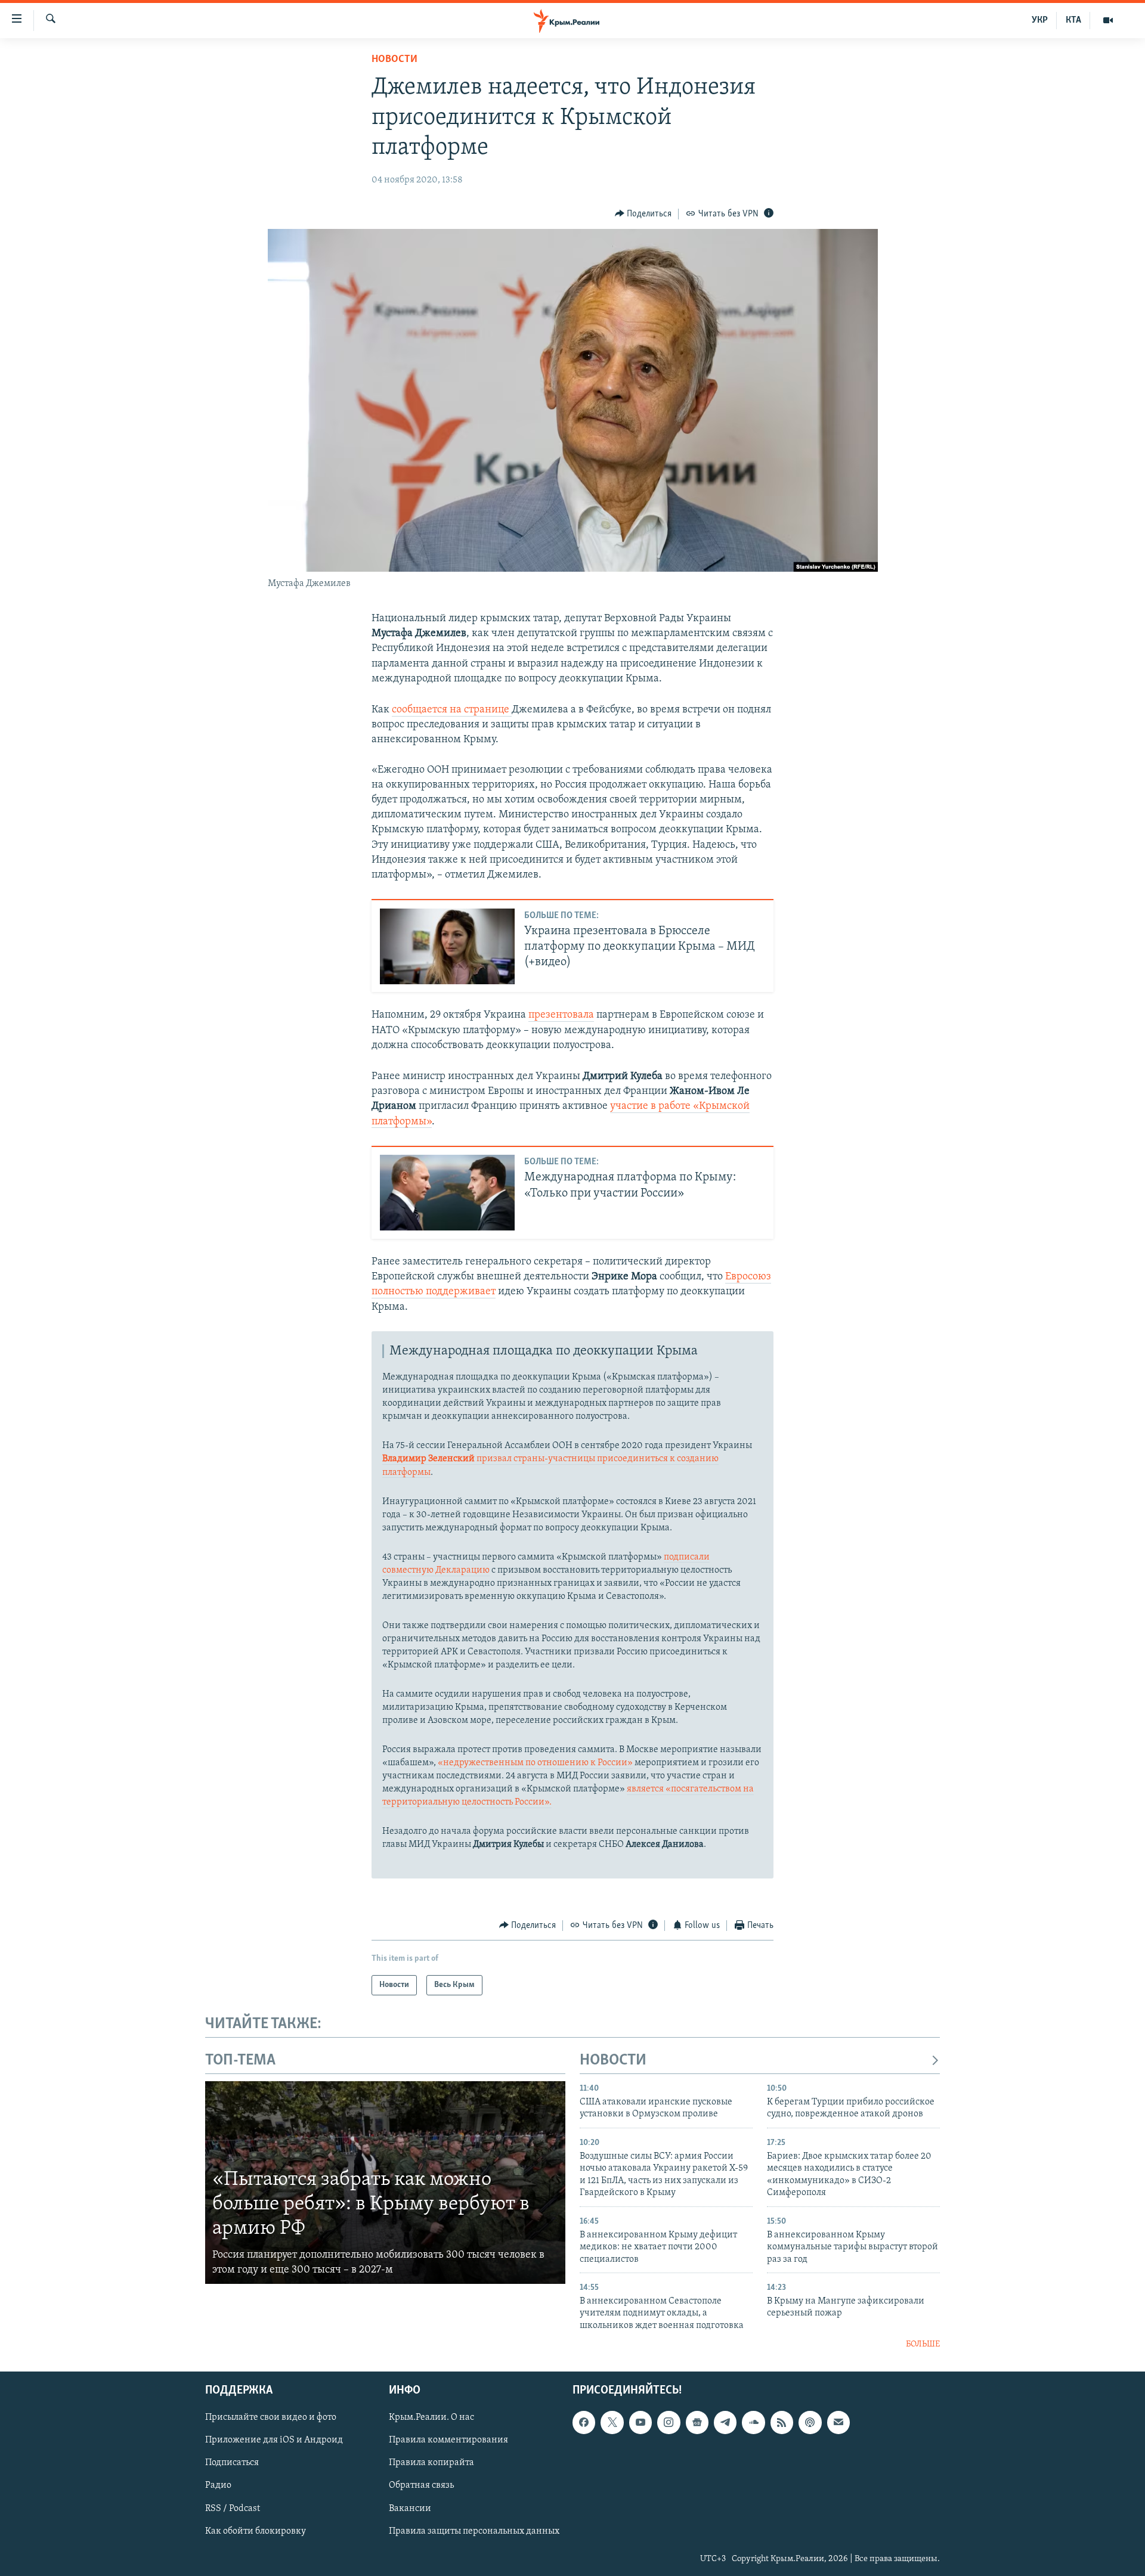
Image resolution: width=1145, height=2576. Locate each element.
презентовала (561, 1015)
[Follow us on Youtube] (640, 2422)
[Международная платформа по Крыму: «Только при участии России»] (447, 1193)
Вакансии (410, 2508)
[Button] (643, 214)
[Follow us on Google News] (697, 2422)
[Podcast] (810, 2422)
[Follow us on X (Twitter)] (612, 2422)
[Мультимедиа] (1108, 20)
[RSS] (782, 2422)
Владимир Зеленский (429, 1459)
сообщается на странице (452, 710)
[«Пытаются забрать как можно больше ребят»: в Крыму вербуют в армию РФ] (385, 2183)
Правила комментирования (448, 2440)
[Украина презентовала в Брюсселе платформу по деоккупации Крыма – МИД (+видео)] (447, 946)
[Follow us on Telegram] (725, 2422)
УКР (1040, 20)
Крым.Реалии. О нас (431, 2417)
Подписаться (232, 2463)
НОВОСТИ (613, 2061)
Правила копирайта (431, 2463)
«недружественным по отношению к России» (535, 1763)
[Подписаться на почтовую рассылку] (838, 2422)
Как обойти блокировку (256, 2531)
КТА (1073, 20)
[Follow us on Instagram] (669, 2422)
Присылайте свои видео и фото (271, 2417)
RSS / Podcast (233, 2508)
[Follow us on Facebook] (584, 2422)
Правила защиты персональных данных (474, 2531)
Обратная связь (421, 2485)
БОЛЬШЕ (923, 2344)
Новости (394, 60)
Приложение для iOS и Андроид (274, 2440)
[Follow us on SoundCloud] (753, 2422)
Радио (218, 2485)
